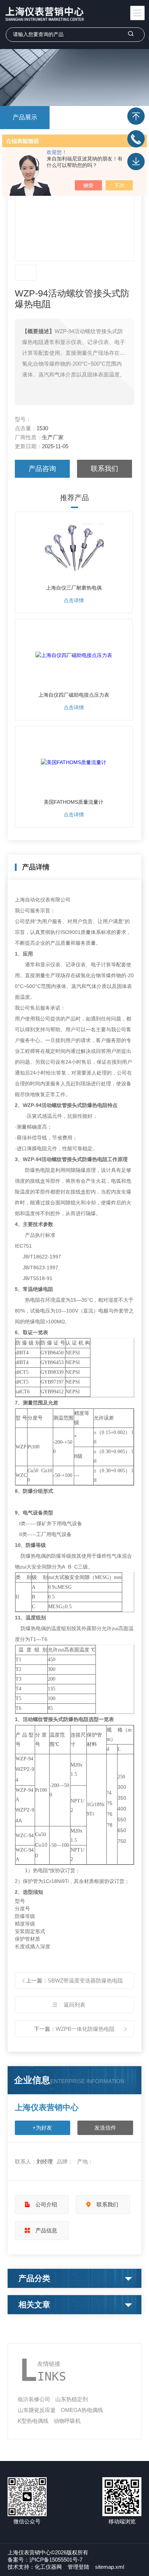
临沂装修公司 (34, 2399)
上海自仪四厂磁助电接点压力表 (74, 695)
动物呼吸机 (67, 2421)
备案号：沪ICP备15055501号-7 (45, 2560)
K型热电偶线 (33, 2421)
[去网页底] (136, 162)
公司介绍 (46, 2204)
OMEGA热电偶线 (82, 2410)
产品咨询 (42, 469)
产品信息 (46, 2230)
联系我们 (105, 469)
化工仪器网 (48, 2567)
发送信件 (105, 2128)
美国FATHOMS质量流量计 (74, 802)
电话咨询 (136, 139)
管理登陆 (78, 2567)
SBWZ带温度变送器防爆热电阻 (85, 1980)
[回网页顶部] (136, 116)
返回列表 (74, 2005)
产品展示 (25, 117)
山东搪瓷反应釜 (37, 2410)
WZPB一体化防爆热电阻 (85, 2029)
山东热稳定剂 (72, 2399)
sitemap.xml (110, 2567)
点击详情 (74, 600)
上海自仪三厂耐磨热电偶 (74, 588)
